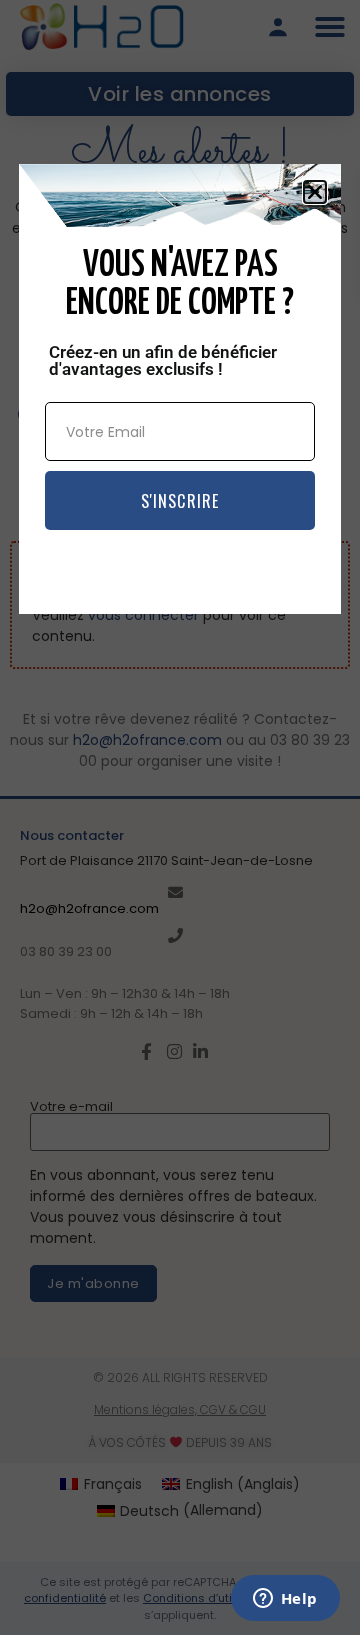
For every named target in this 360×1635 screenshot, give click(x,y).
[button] (315, 192)
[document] (180, 817)
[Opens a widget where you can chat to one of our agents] (285, 1600)
